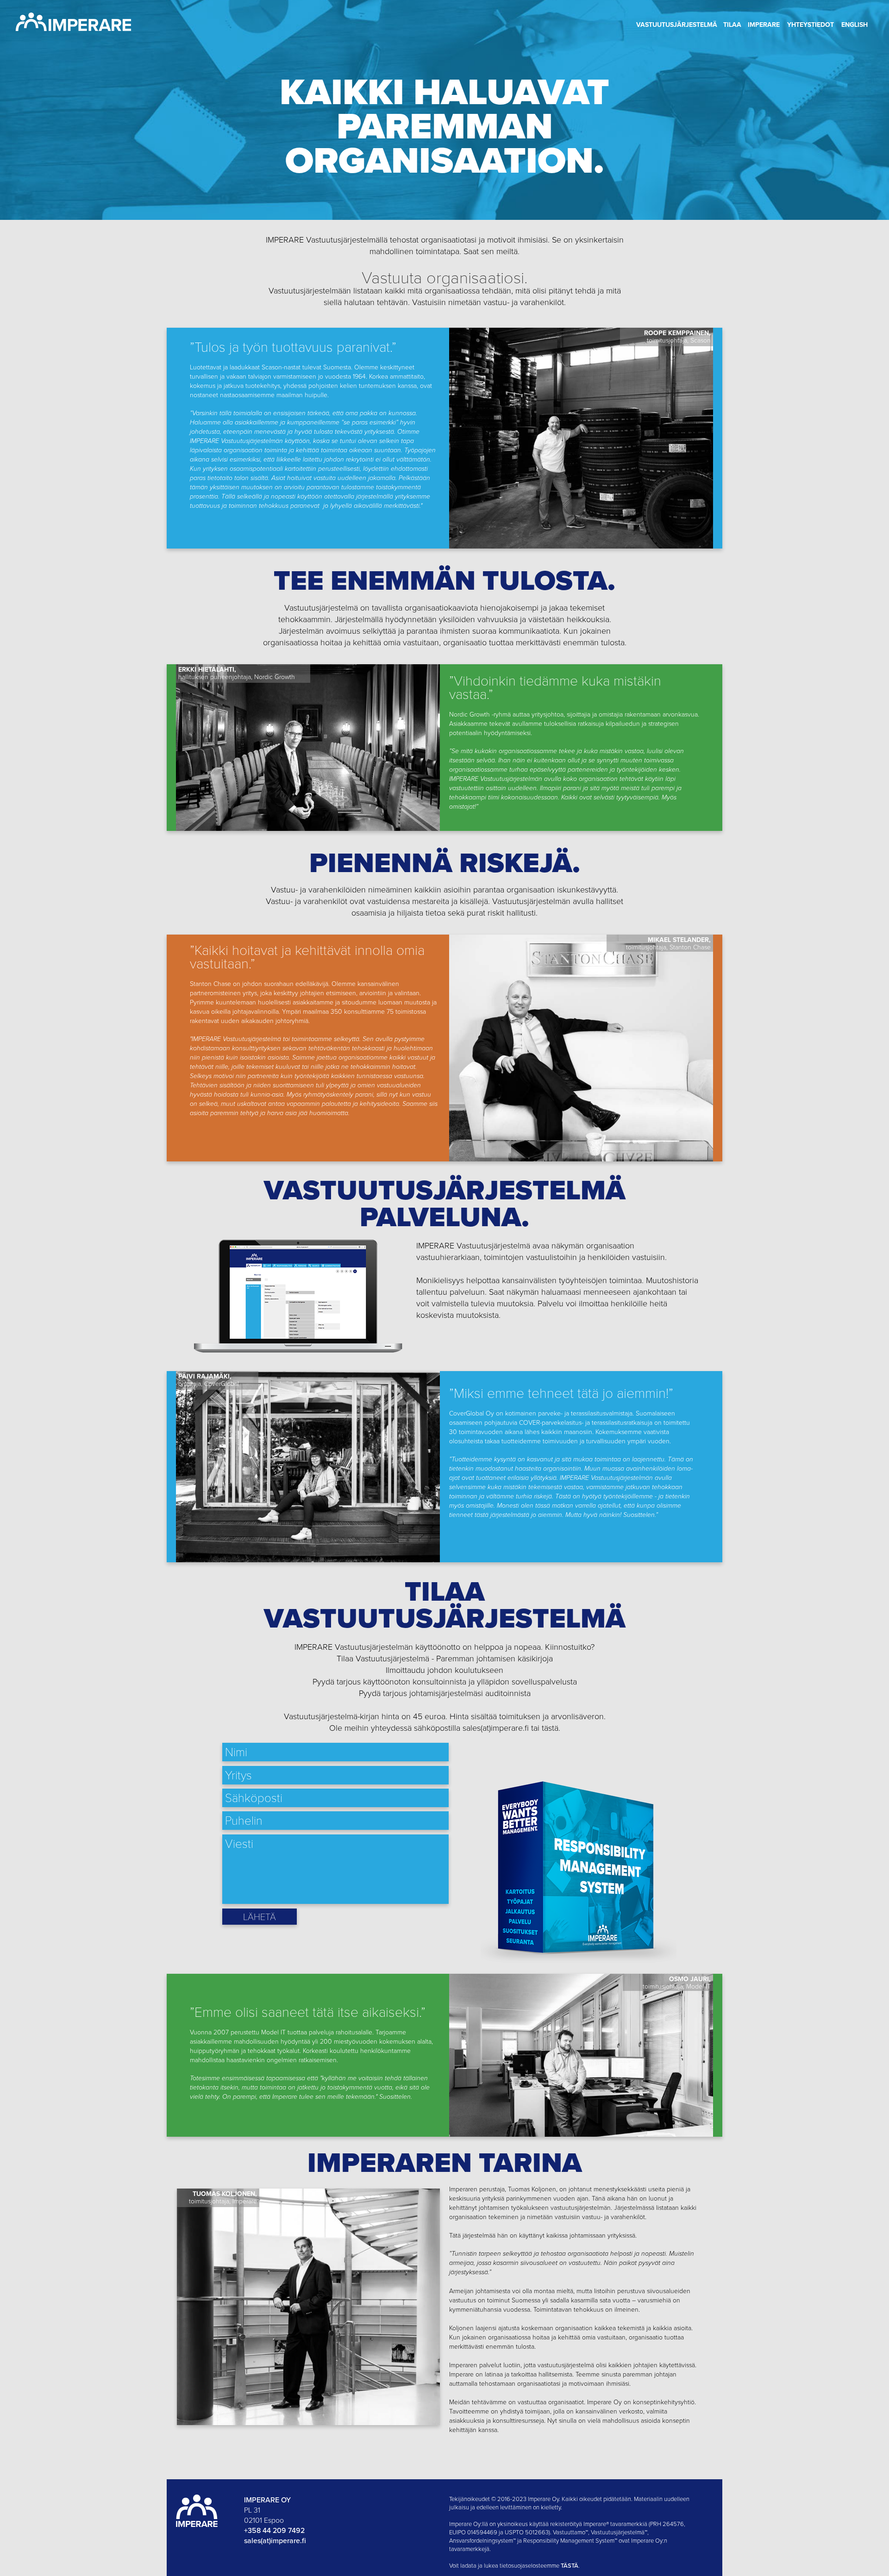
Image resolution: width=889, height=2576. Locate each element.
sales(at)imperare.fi (275, 2540)
